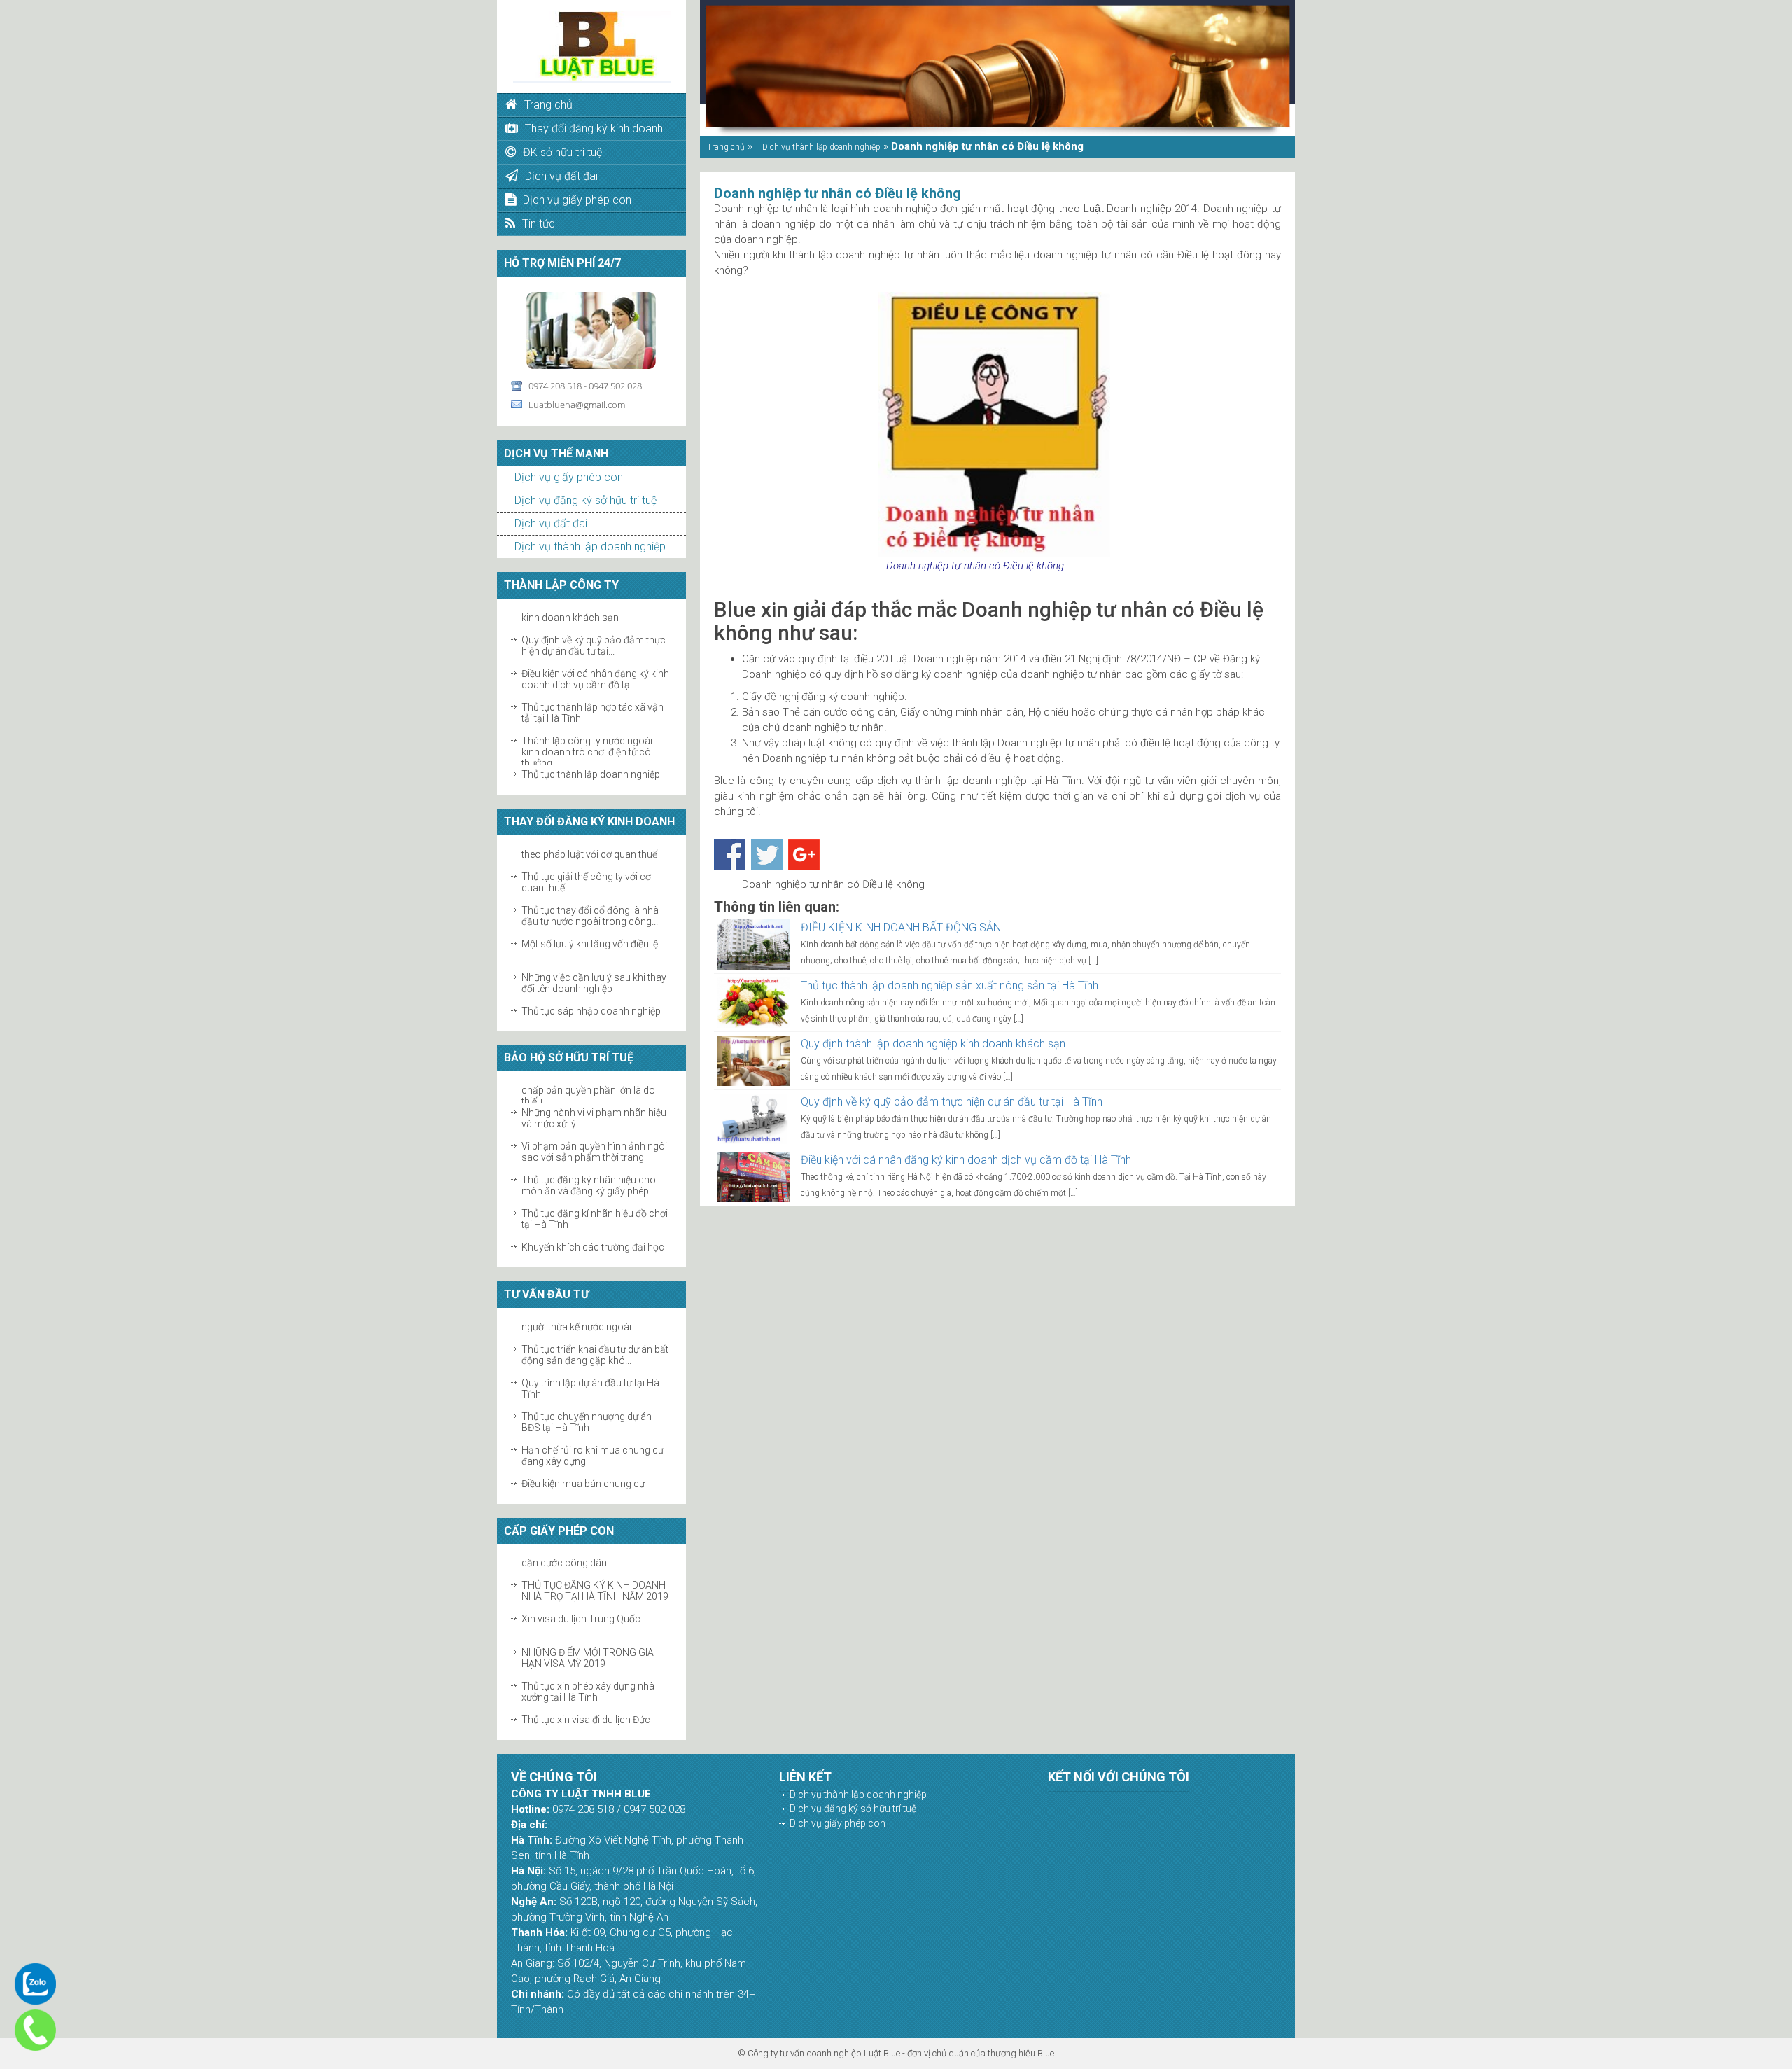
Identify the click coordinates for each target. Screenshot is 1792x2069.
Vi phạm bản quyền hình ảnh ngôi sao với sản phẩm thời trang (594, 1134)
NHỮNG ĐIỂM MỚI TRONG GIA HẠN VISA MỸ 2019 (588, 1640)
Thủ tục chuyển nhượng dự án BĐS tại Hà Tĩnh (587, 1404)
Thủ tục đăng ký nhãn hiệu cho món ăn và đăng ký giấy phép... (589, 1167)
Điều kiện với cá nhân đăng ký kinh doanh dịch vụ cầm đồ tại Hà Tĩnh (966, 1160)
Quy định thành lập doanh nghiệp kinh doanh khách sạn (933, 1044)
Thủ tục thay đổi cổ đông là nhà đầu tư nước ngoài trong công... (590, 897)
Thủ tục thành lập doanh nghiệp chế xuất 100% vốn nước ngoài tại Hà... (595, 767)
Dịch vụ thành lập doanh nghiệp (590, 546)
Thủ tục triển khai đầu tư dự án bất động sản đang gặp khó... (595, 1337)
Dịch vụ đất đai (551, 523)
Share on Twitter (767, 855)
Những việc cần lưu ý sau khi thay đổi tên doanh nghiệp (594, 964)
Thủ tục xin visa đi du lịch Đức (586, 1701)
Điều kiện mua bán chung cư (583, 1465)
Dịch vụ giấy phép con (569, 477)
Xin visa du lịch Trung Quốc (581, 1601)
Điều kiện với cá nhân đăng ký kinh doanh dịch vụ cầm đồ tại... (595, 661)
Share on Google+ (804, 855)
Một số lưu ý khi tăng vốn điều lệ (590, 925)
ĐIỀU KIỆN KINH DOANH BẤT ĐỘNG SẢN (901, 927)
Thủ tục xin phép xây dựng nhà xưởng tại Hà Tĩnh (588, 1673)
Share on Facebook (730, 855)
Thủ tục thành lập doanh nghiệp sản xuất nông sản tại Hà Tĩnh (950, 985)
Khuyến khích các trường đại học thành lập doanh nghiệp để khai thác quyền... (593, 1240)
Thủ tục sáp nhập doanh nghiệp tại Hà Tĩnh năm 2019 (591, 998)
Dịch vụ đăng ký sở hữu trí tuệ (586, 500)
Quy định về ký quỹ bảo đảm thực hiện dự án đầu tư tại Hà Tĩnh (952, 1102)
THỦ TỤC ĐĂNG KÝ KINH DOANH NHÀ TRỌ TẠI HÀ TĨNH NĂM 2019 (595, 1573)
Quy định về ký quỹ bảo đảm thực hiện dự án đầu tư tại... (594, 627)
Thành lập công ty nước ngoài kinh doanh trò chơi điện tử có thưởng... (587, 734)
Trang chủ (726, 147)
